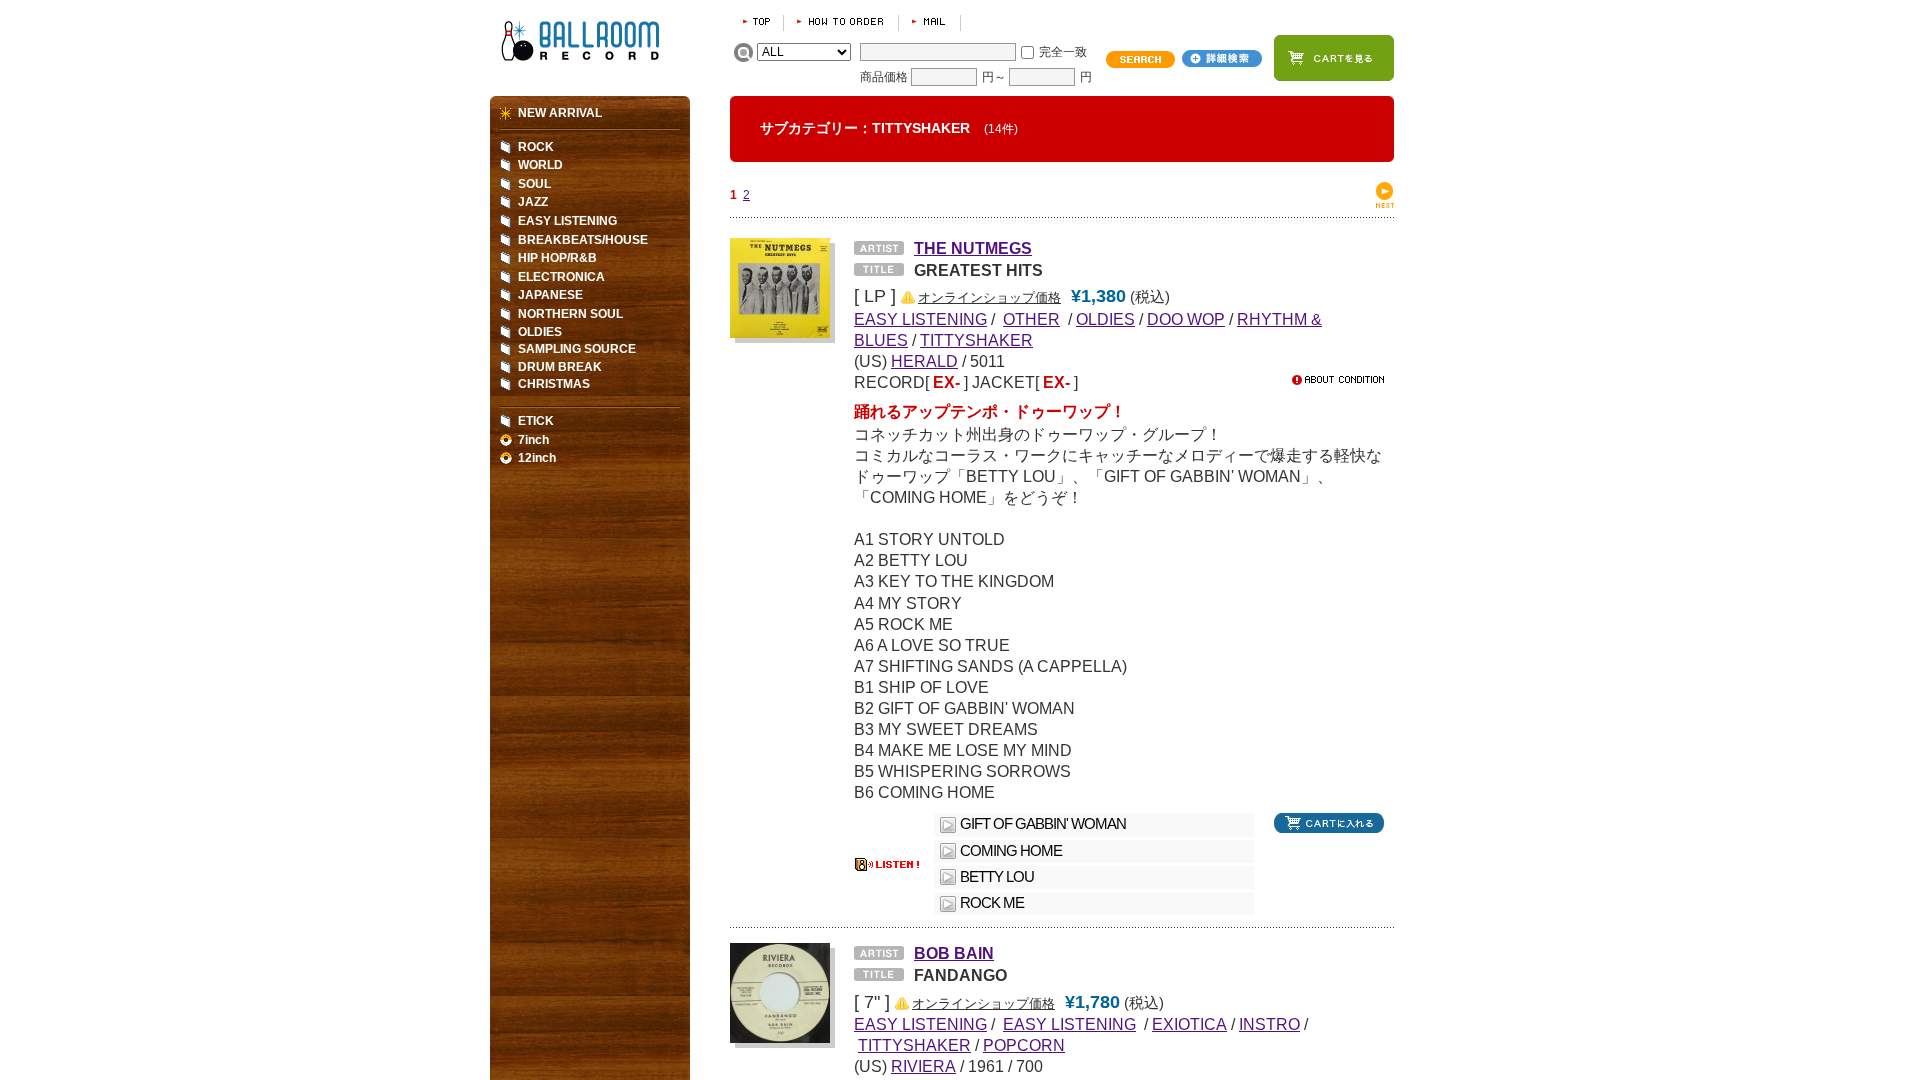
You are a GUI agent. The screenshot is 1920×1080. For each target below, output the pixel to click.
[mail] (929, 22)
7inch (533, 440)
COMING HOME (1011, 851)
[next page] (1385, 204)
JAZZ (533, 202)
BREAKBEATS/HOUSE (583, 240)
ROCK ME (992, 903)
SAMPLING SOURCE (577, 349)
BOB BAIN (954, 953)
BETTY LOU (997, 877)
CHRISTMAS (554, 384)
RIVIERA (923, 1066)
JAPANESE (550, 295)
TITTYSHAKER (976, 340)
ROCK (536, 147)
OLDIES (1105, 319)
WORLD (540, 165)
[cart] (1334, 58)
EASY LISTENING (567, 221)
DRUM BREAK (560, 367)
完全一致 (1063, 52)
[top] (756, 22)
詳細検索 (1222, 58)
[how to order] (841, 22)
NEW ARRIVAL (560, 113)
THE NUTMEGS (973, 248)
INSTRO (1269, 1024)
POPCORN (1024, 1045)
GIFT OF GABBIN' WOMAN (1043, 824)
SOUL (534, 184)
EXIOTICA (1189, 1024)
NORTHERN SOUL (570, 314)
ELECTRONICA (561, 277)
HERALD (924, 361)
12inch (537, 458)
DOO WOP (1186, 319)
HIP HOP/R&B (557, 258)
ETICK (536, 421)
